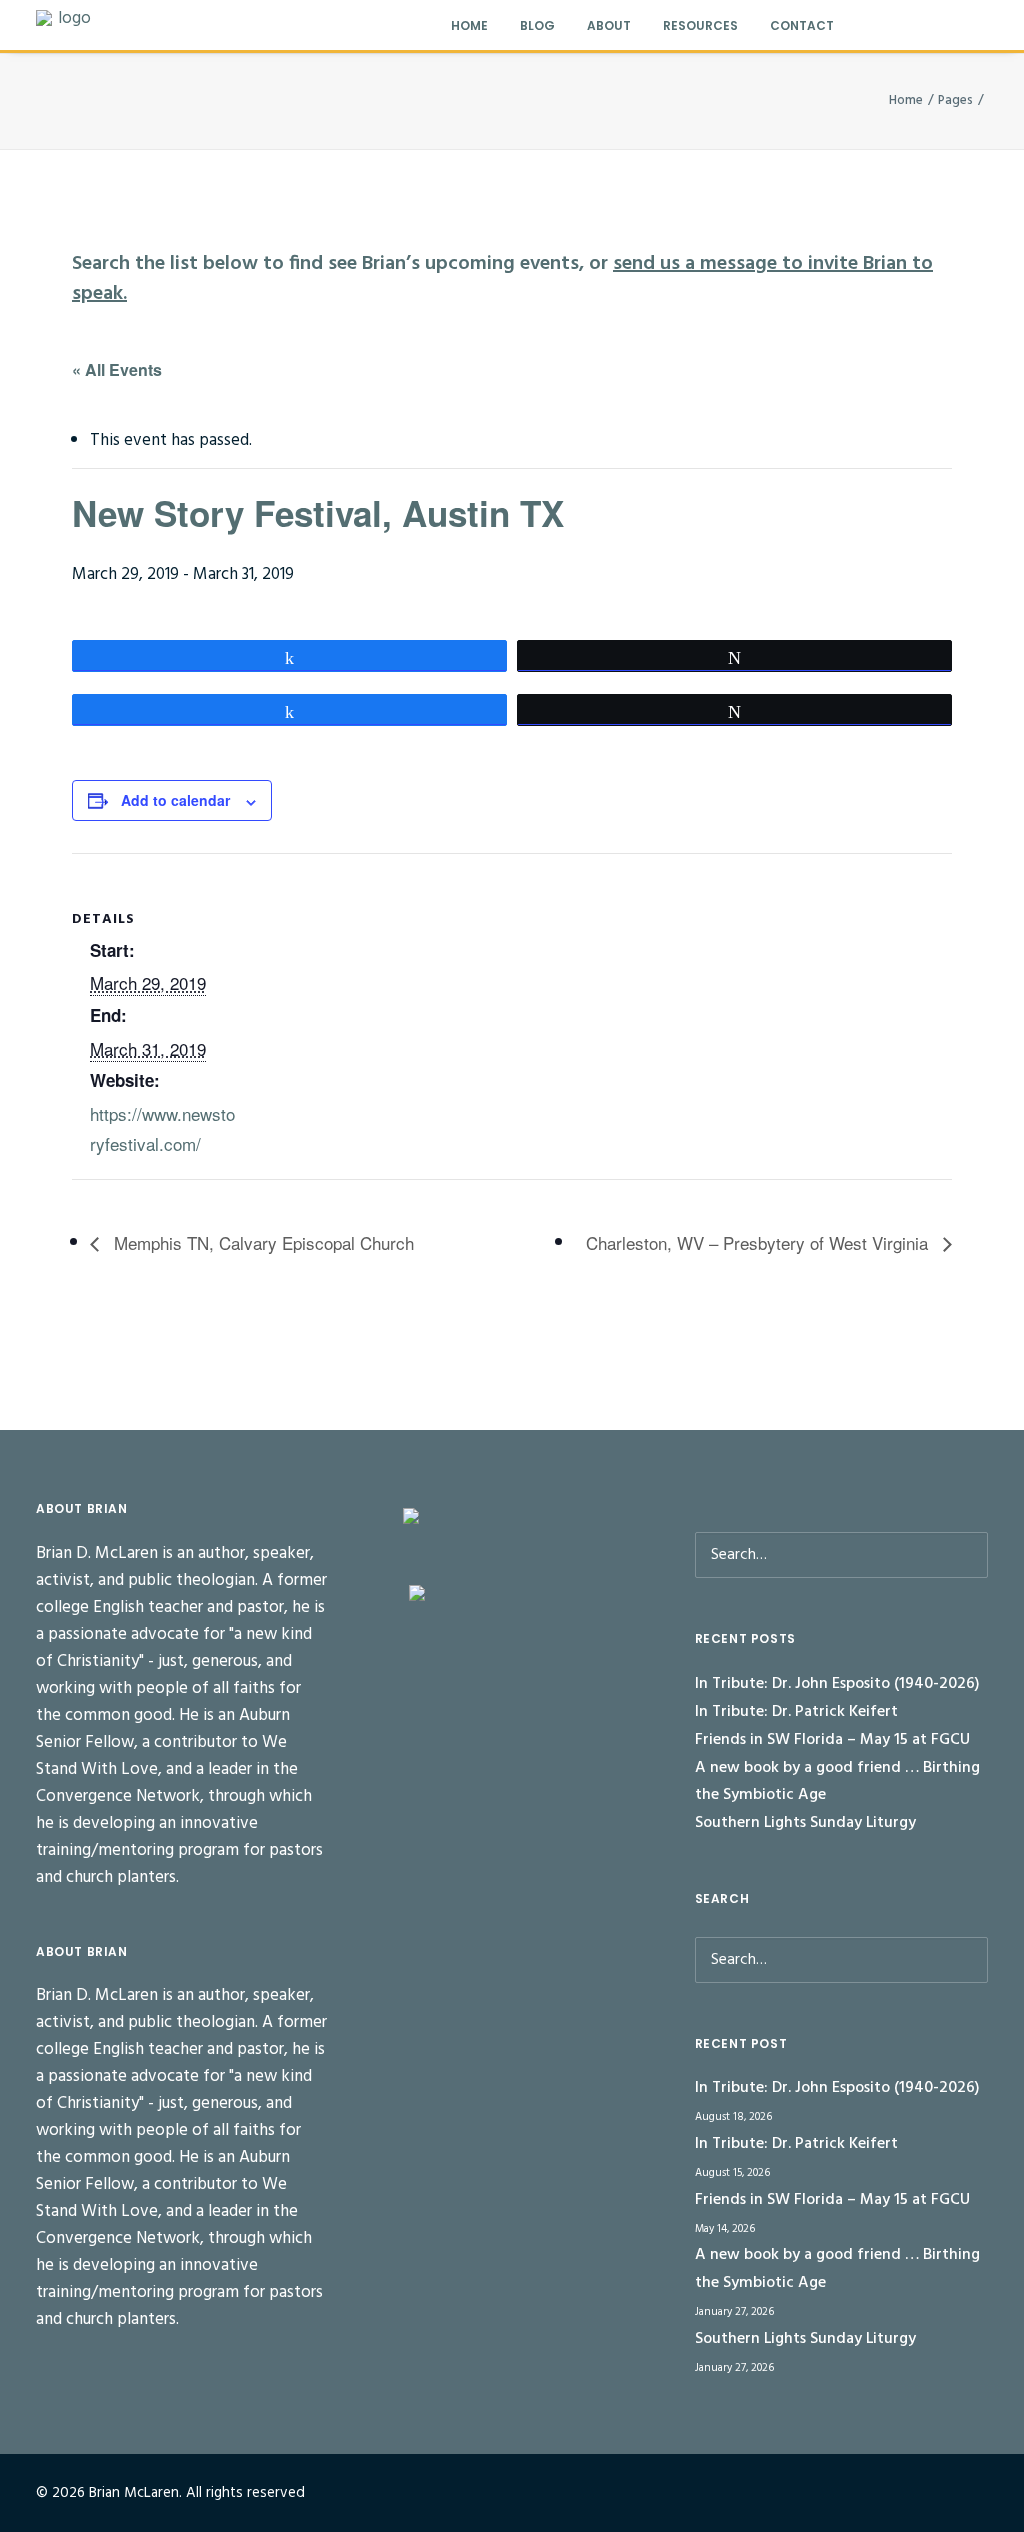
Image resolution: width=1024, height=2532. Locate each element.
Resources (700, 25)
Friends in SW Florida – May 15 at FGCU (832, 1740)
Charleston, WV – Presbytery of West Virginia (759, 1242)
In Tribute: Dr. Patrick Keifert (796, 1712)
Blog (537, 25)
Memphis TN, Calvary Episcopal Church (261, 1242)
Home (469, 25)
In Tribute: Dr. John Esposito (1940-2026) (837, 1684)
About (609, 25)
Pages (955, 100)
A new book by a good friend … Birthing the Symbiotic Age (837, 1782)
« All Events (117, 369)
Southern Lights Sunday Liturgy (805, 1823)
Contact (802, 25)
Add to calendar (175, 800)
